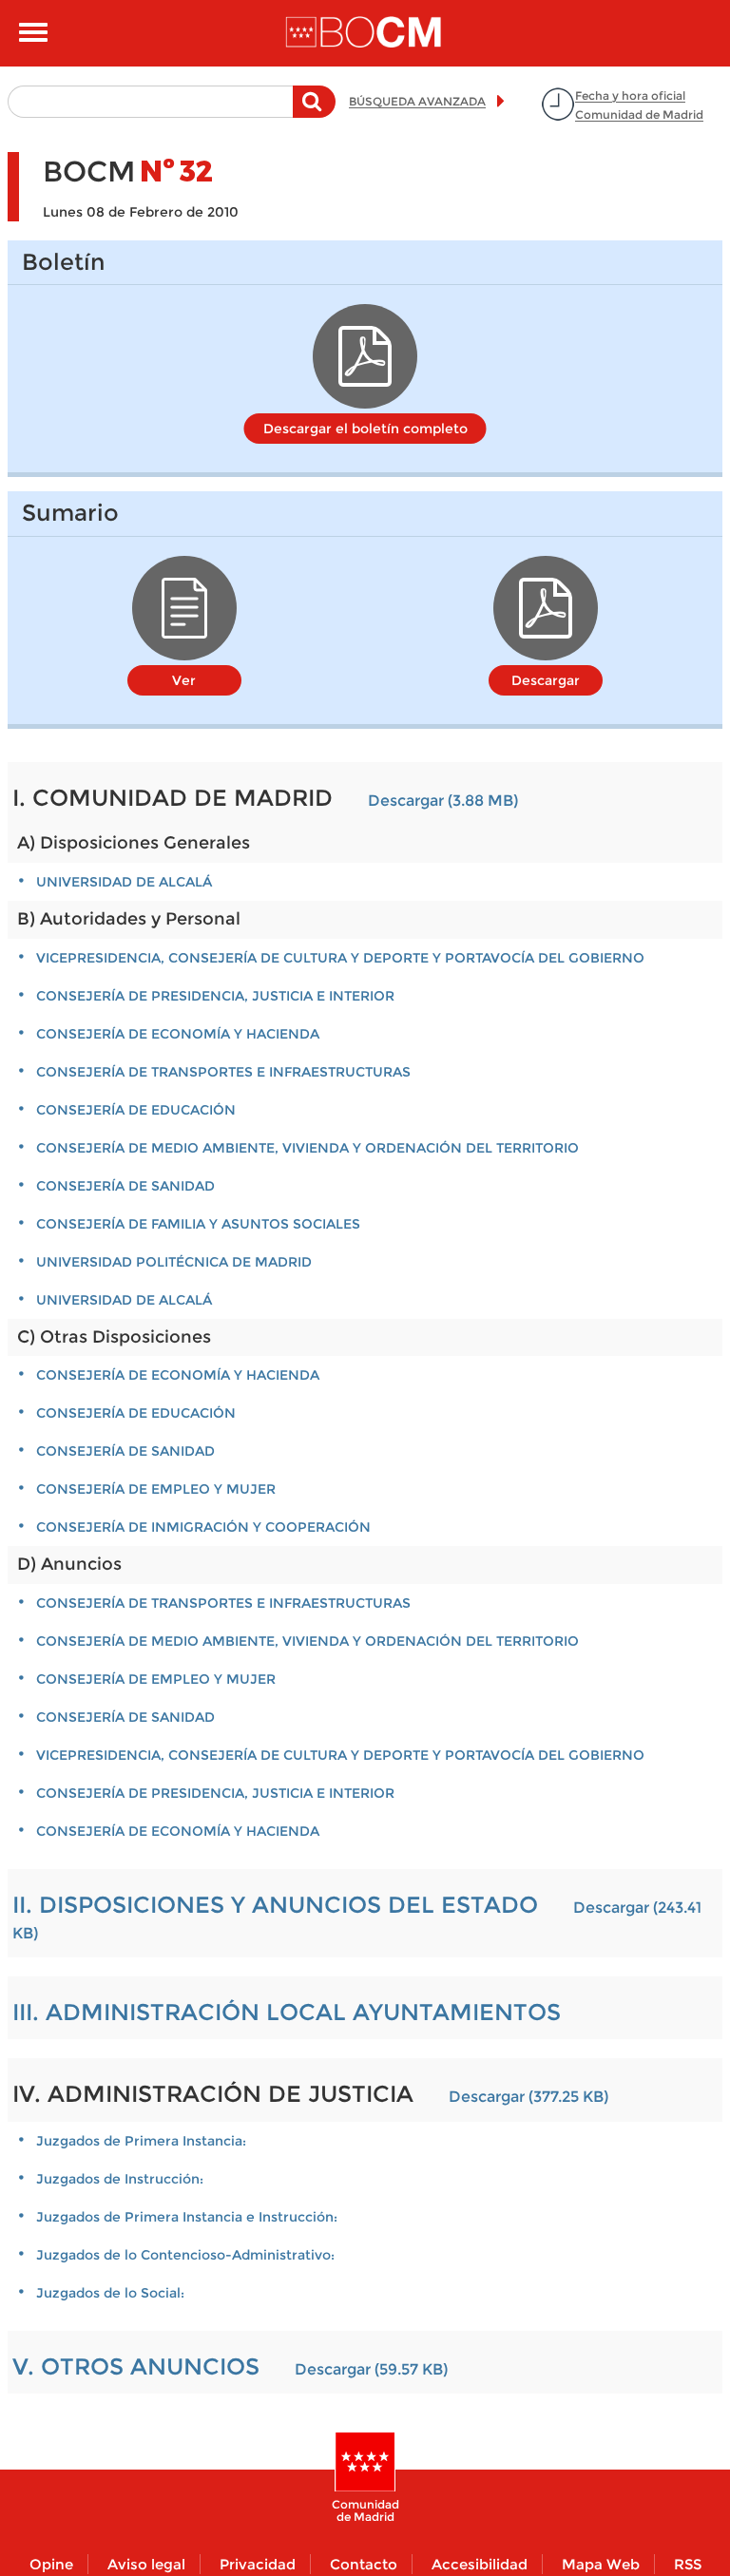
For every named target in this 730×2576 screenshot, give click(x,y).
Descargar (546, 680)
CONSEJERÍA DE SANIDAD (125, 1186)
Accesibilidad (480, 2564)
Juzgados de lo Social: (110, 2293)
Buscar (314, 111)
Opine (51, 2564)
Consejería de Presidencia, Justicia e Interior (215, 996)
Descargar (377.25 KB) (528, 2097)
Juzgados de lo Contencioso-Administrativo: (185, 2255)
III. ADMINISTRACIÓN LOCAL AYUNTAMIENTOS (287, 2012)
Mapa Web (601, 2564)
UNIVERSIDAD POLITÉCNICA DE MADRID (174, 1262)
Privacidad (258, 2564)
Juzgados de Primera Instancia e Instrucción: (187, 2217)
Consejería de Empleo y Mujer (156, 1489)
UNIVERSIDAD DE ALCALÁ (124, 882)
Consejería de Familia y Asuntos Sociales (198, 1224)
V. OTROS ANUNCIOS (136, 2366)
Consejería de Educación (136, 1110)
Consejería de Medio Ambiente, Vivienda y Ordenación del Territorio (307, 1148)
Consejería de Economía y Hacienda (178, 1034)
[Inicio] (365, 33)
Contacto (364, 2564)
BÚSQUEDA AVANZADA (417, 101)
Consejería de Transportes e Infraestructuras (223, 1072)
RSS (688, 2564)
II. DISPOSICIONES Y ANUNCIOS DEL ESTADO (275, 1905)
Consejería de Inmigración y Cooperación (203, 1527)
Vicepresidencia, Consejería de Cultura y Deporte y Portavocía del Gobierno (340, 958)
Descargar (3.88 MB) (443, 801)
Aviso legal (146, 2564)
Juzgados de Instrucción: (120, 2179)
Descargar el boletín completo (365, 429)
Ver (184, 680)
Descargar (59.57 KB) (371, 2369)
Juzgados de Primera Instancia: (141, 2141)
